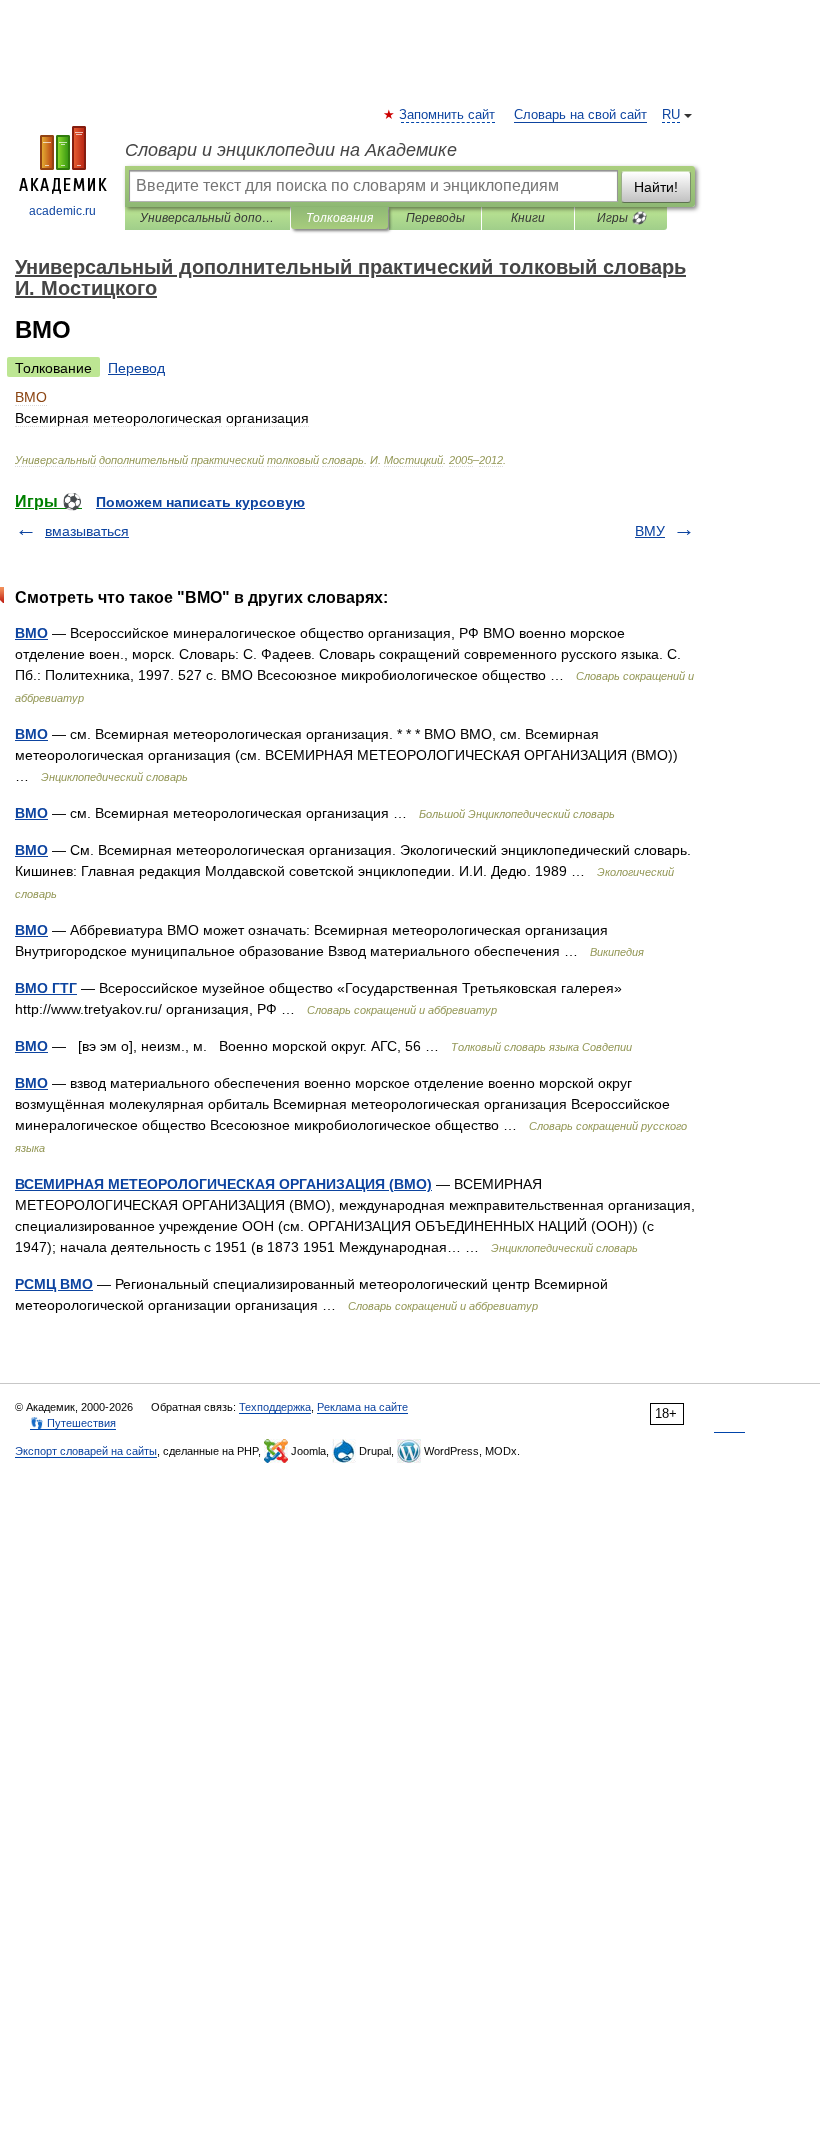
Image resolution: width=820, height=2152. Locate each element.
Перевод (136, 368)
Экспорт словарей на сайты (86, 1451)
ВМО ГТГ (46, 988)
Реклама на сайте (362, 1407)
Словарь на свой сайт (580, 115)
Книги (528, 218)
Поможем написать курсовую (200, 502)
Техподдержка (275, 1407)
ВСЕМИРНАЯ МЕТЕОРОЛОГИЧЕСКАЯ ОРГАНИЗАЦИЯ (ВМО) (223, 1184)
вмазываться (87, 531)
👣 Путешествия (73, 1423)
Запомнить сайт (448, 115)
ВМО (31, 633)
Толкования (339, 218)
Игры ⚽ (621, 218)
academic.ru (62, 211)
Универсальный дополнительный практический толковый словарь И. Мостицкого (207, 218)
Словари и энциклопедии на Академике (291, 150)
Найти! (656, 187)
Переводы (435, 218)
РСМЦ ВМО (54, 1284)
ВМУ (650, 531)
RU (671, 115)
